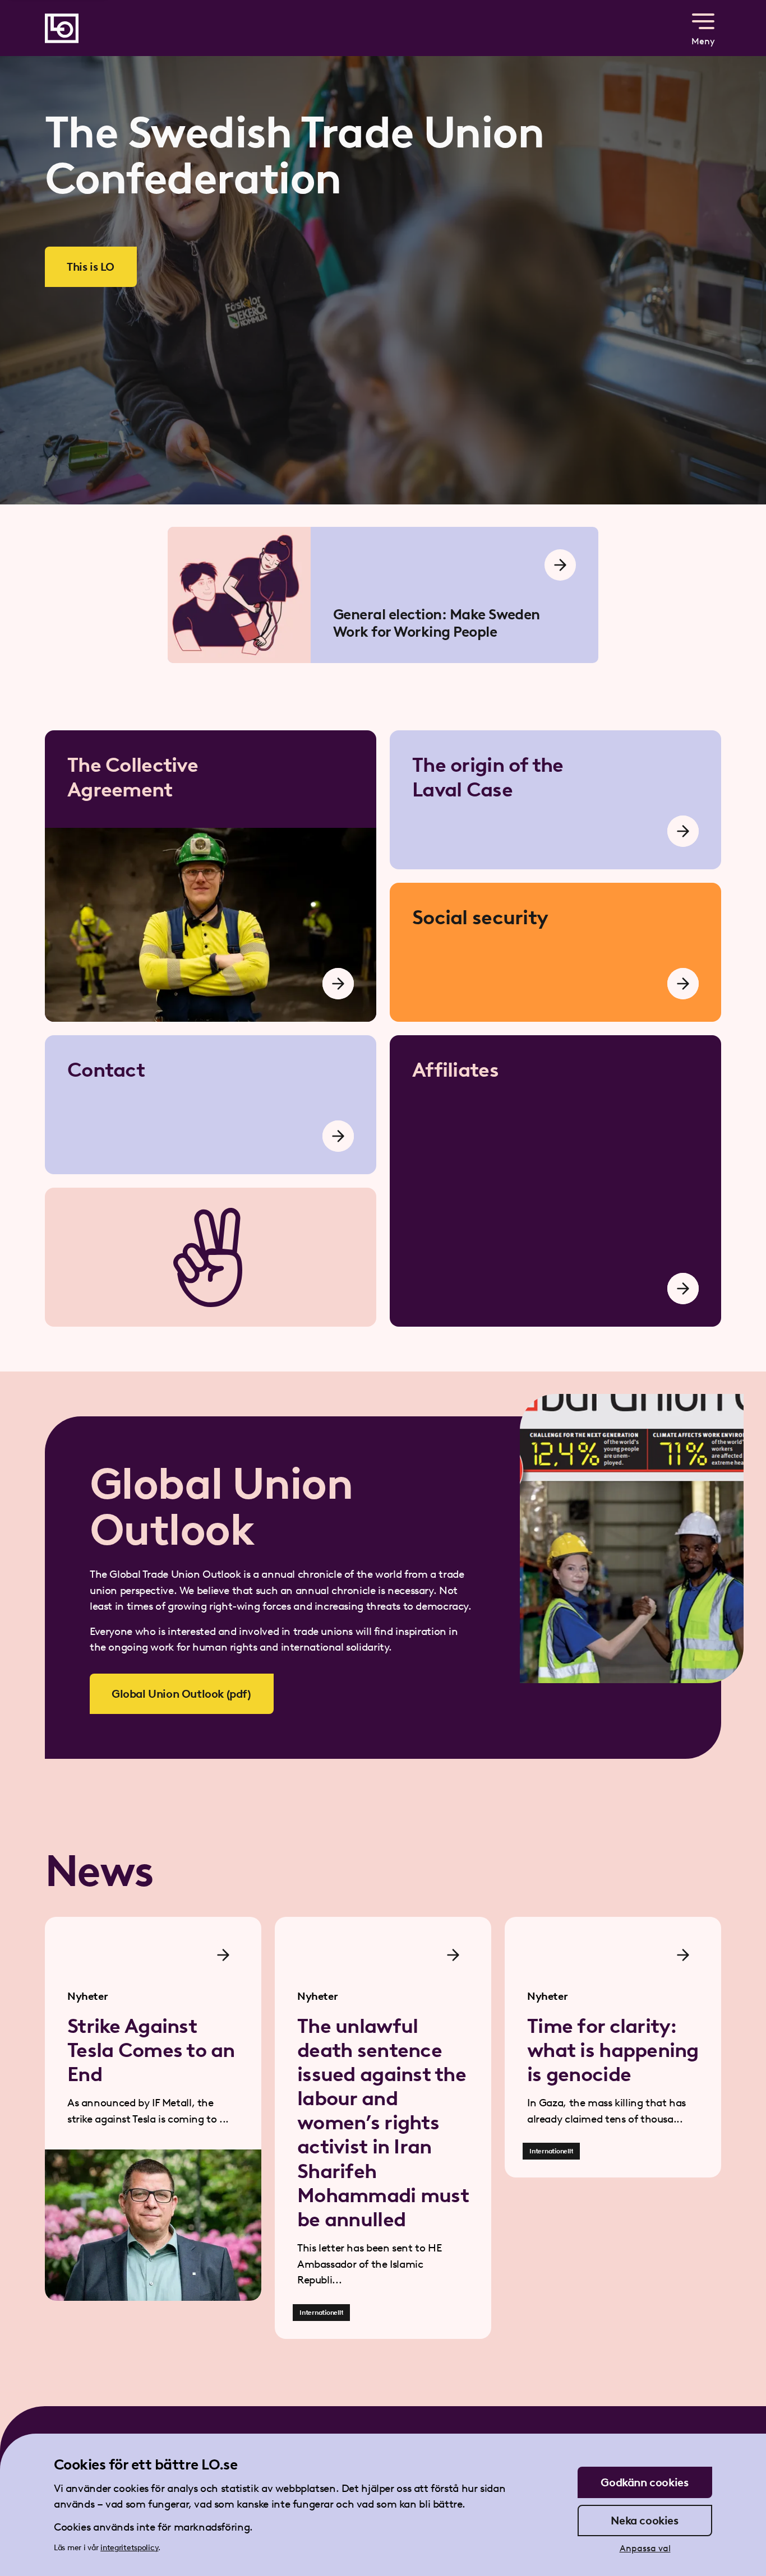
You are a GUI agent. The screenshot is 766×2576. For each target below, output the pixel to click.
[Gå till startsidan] (62, 28)
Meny (703, 41)
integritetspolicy (129, 2548)
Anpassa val (645, 2548)
